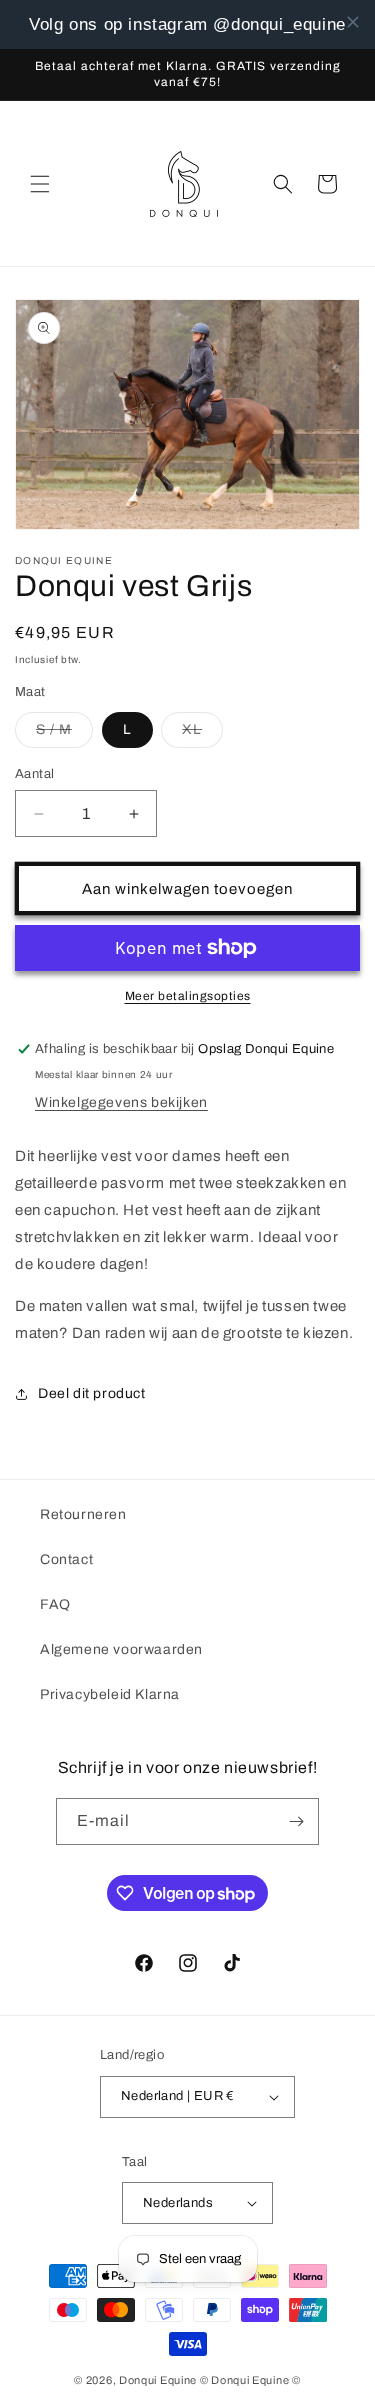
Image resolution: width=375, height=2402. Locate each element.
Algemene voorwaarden (121, 1649)
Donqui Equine (158, 2380)
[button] (40, 184)
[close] (353, 22)
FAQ (55, 1604)
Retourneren (83, 1514)
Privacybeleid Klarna (110, 1694)
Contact (66, 1559)
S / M (64, 734)
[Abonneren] (296, 1821)
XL (202, 734)
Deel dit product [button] (92, 1393)
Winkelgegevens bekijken (121, 1102)
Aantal (34, 774)
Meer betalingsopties (188, 996)
